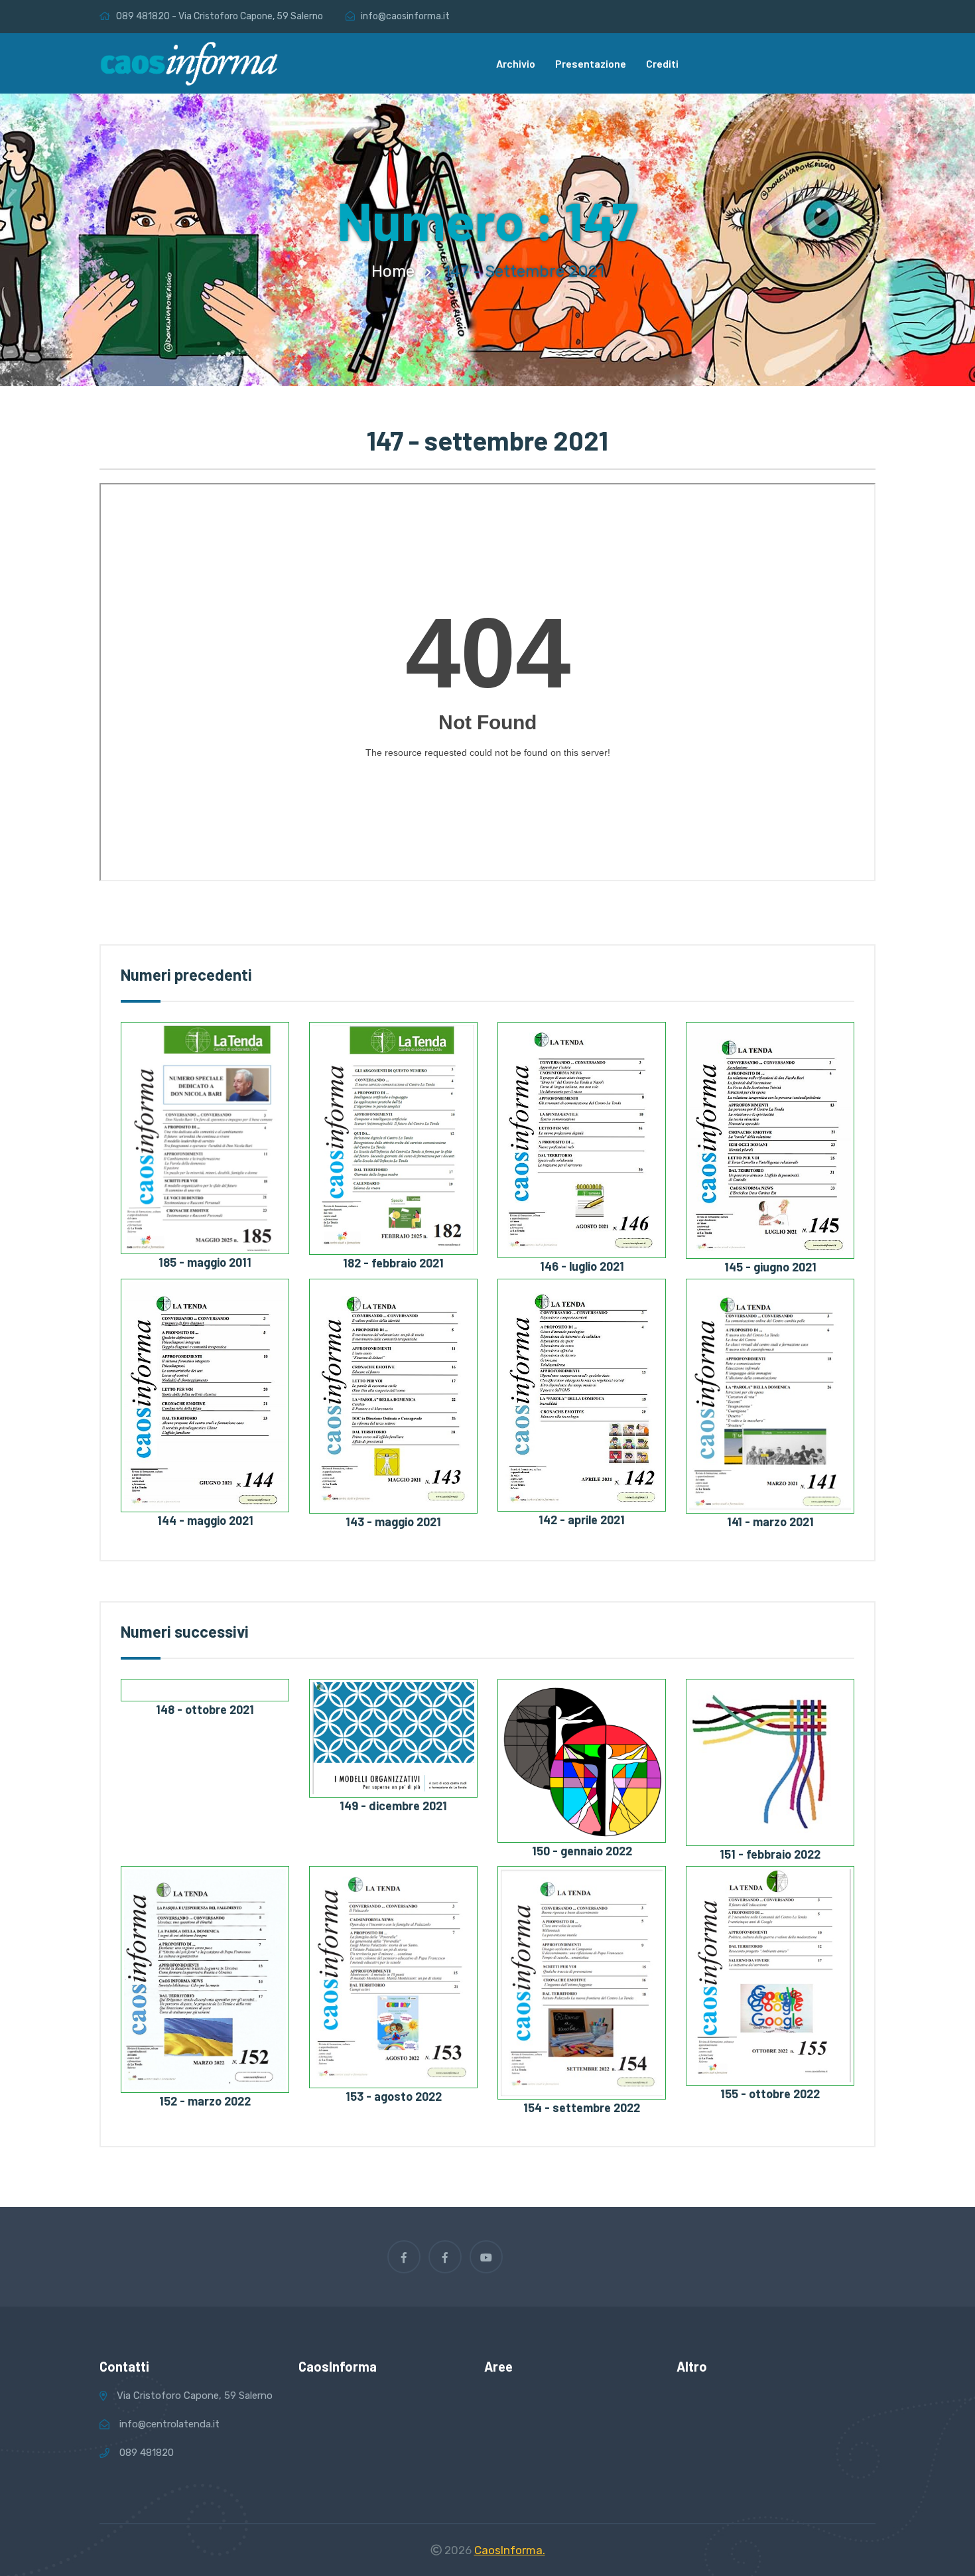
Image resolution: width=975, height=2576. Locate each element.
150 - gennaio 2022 (582, 1851)
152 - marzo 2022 (205, 2101)
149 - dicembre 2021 (393, 1806)
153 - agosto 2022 (394, 2096)
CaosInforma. (510, 2550)
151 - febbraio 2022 (770, 1854)
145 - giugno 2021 (770, 1267)
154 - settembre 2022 (582, 2108)
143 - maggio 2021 (393, 1522)
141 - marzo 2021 (770, 1522)
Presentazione (591, 63)
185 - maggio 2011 (205, 1262)
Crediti (662, 63)
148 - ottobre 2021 (205, 1709)
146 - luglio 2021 (582, 1266)
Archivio (516, 63)
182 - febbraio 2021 (393, 1263)
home (393, 271)
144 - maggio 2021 (205, 1520)
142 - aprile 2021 (582, 1520)
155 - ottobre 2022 (770, 2094)
